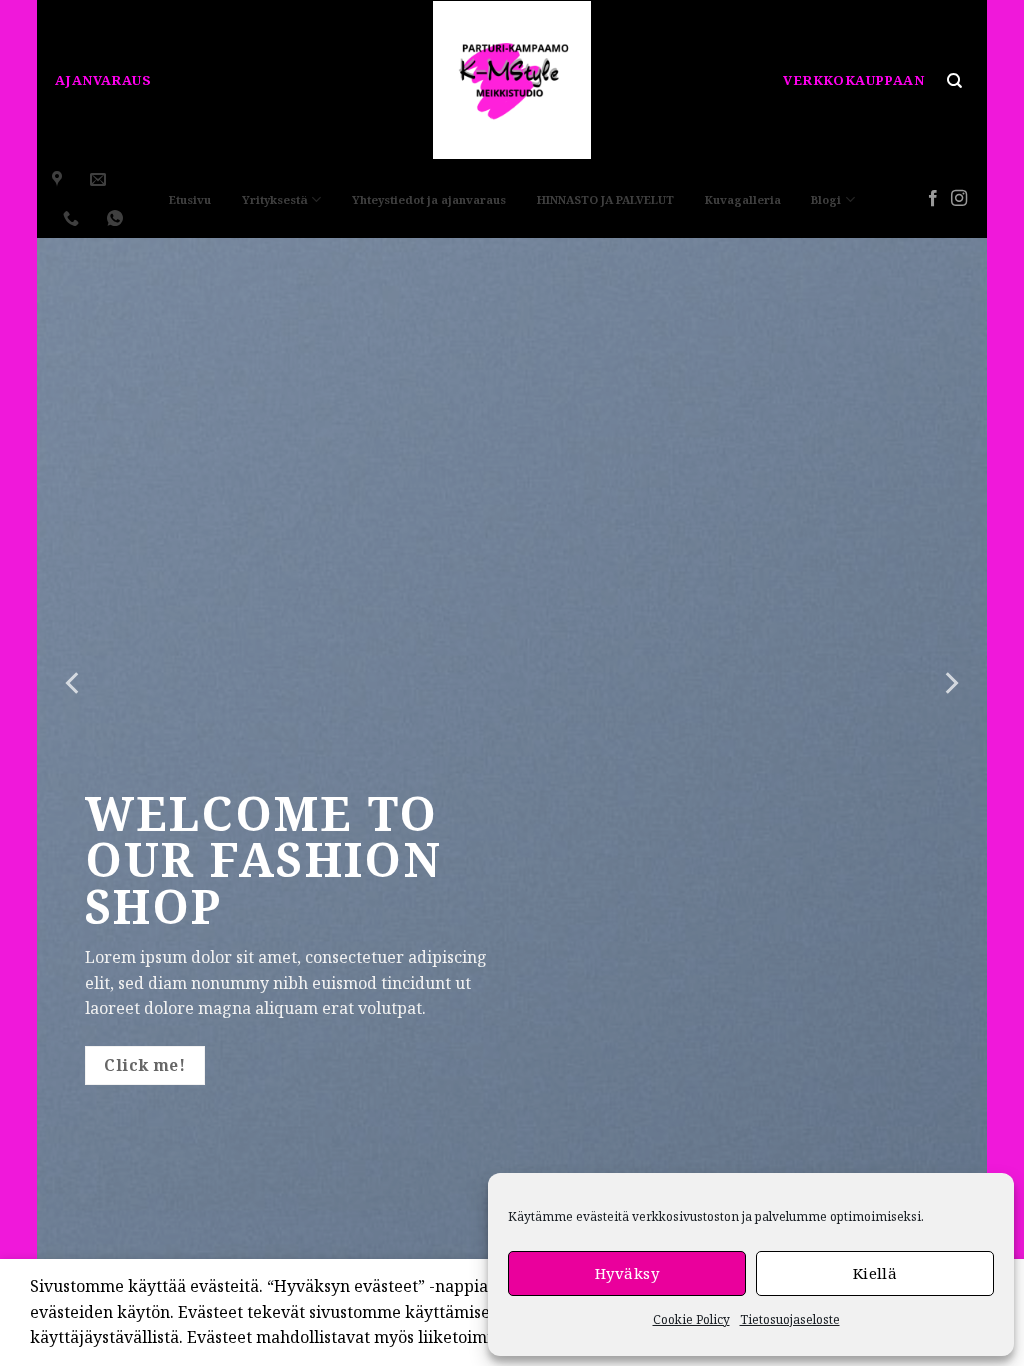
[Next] (950, 682)
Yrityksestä (275, 199)
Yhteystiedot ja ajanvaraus (429, 199)
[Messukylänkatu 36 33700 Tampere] (59, 179)
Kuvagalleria (743, 199)
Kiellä (875, 1273)
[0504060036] (117, 218)
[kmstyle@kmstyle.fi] (100, 179)
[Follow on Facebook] (933, 199)
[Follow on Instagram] (959, 199)
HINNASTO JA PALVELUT (605, 199)
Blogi (826, 199)
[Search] (954, 81)
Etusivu (190, 199)
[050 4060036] (73, 218)
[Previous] (74, 682)
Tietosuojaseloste (790, 1319)
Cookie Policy (691, 1319)
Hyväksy (627, 1273)
